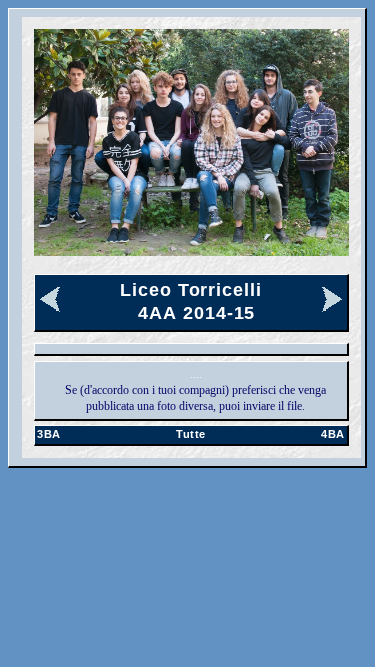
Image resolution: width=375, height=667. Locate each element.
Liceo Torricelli (190, 290)
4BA (333, 434)
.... (196, 374)
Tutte (191, 434)
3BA (49, 434)
